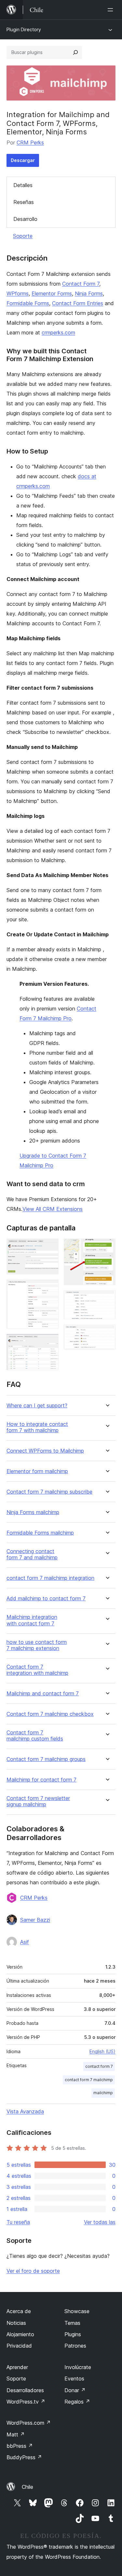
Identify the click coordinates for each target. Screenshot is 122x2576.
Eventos (74, 2379)
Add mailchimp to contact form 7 (46, 1599)
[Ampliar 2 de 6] (50, 1288)
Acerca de (19, 2311)
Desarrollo (25, 219)
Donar (75, 2390)
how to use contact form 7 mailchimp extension (37, 1645)
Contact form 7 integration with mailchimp (37, 1670)
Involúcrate (78, 2367)
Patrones (75, 2346)
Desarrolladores (25, 2390)
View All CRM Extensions (53, 1209)
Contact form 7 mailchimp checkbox (50, 1714)
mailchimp (103, 2093)
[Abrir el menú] (112, 10)
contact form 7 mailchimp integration (50, 1578)
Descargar (23, 160)
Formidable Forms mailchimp (40, 1533)
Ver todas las (100, 2222)
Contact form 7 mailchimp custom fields (35, 1736)
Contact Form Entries (78, 303)
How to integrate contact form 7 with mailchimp (37, 1427)
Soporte (23, 236)
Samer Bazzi (35, 1920)
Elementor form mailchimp (37, 1471)
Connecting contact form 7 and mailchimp (32, 1554)
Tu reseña (18, 2222)
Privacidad (19, 2346)
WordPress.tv (26, 2402)
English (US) (102, 2051)
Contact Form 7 (81, 284)
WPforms (18, 293)
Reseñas (24, 202)
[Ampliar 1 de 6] (50, 1247)
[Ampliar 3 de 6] (50, 1343)
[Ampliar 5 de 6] (107, 1299)
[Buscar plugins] (75, 52)
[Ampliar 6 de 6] (107, 1333)
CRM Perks (30, 142)
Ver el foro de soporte (33, 2271)
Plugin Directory (24, 29)
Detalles (23, 185)
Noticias (16, 2323)
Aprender (17, 2367)
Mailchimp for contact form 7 (41, 1780)
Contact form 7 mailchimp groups (46, 1759)
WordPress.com (29, 2423)
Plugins (73, 2334)
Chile (27, 2487)
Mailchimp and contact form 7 (43, 1694)
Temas (72, 2323)
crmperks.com (58, 332)
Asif (25, 1942)
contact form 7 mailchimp (89, 2080)
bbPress (20, 2446)
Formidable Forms (28, 303)
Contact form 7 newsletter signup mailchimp (38, 1801)
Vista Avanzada (25, 2111)
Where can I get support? (37, 1406)
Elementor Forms (52, 293)
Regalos (77, 2402)
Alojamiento (20, 2334)
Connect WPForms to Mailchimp (45, 1451)
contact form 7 (99, 2066)
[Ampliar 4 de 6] (107, 1247)
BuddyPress (24, 2457)
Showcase (77, 2311)
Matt (16, 2434)
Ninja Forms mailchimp (33, 1512)
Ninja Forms (89, 293)
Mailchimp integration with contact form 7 (32, 1620)
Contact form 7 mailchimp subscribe (49, 1492)
